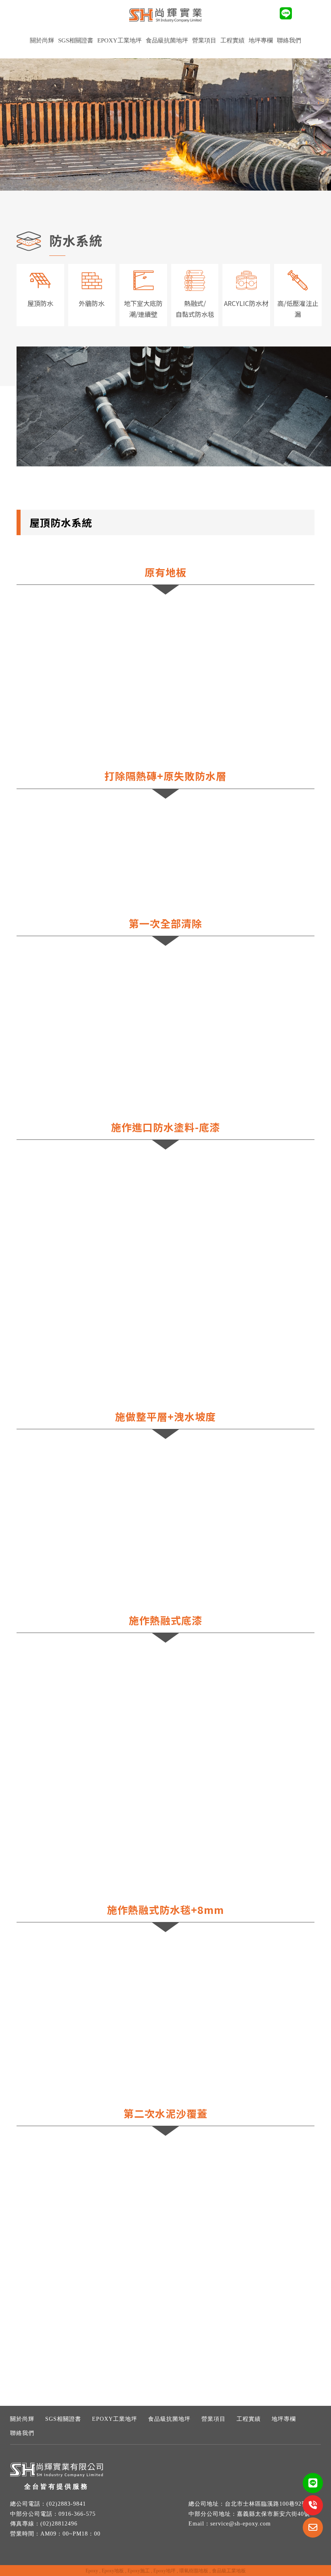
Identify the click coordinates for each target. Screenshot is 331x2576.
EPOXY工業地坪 (119, 40)
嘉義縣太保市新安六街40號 (273, 2514)
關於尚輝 (42, 40)
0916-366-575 (77, 2514)
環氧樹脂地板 (194, 2571)
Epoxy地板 (113, 2571)
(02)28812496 (59, 2524)
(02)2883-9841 (66, 2504)
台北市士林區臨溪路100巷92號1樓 (271, 2504)
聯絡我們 (289, 40)
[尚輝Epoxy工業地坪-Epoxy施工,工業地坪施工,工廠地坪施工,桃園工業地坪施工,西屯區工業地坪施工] (165, 16)
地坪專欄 (261, 40)
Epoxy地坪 (164, 2571)
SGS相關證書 (76, 40)
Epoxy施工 (139, 2571)
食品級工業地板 (229, 2571)
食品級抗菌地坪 (167, 40)
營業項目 (214, 2419)
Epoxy (92, 2571)
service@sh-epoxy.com (241, 2524)
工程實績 (249, 2419)
